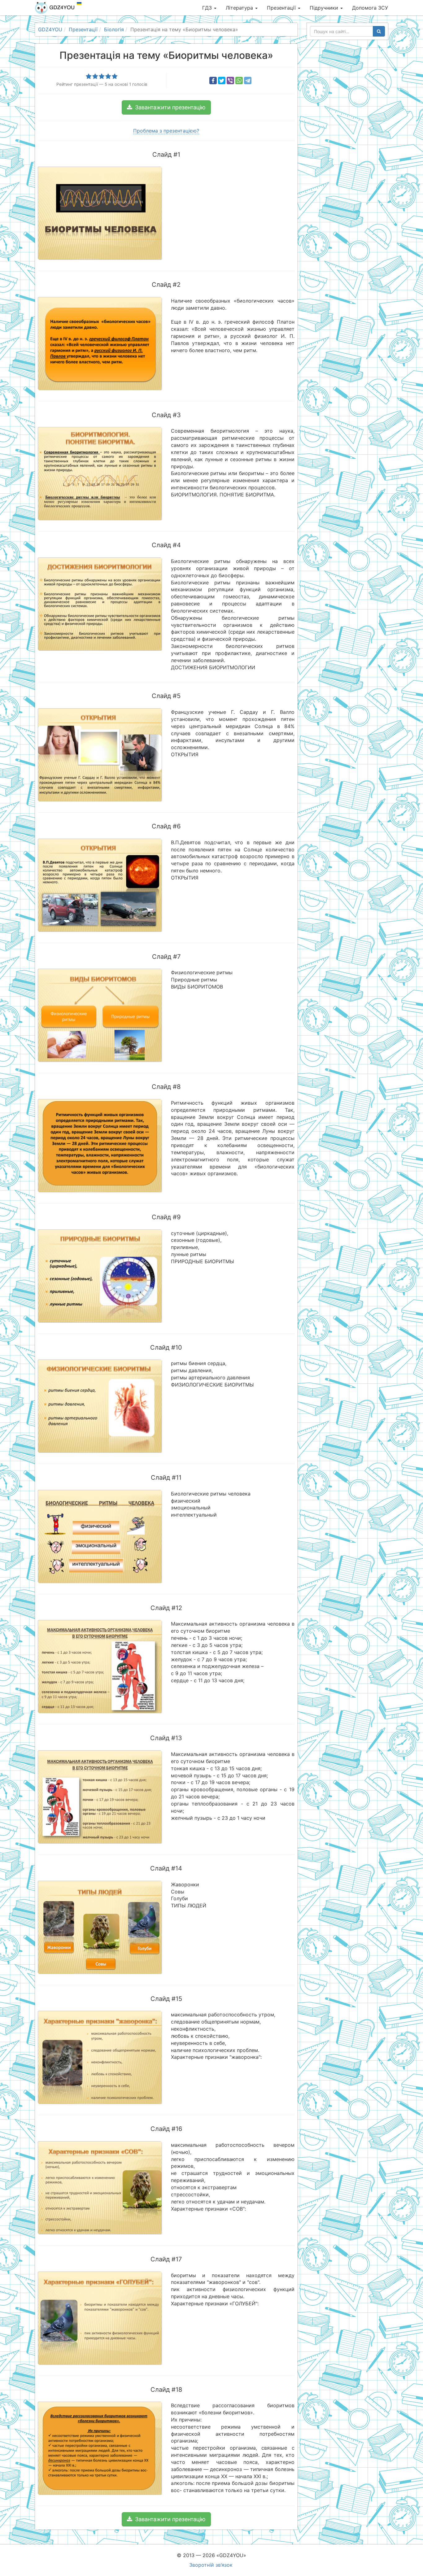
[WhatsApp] (239, 81)
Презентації (282, 8)
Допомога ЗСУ (370, 8)
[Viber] (230, 81)
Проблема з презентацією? (166, 131)
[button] (166, 107)
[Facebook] (213, 81)
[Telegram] (248, 81)
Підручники (325, 8)
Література (240, 8)
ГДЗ (208, 8)
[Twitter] (222, 81)
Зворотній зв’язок (211, 2565)
